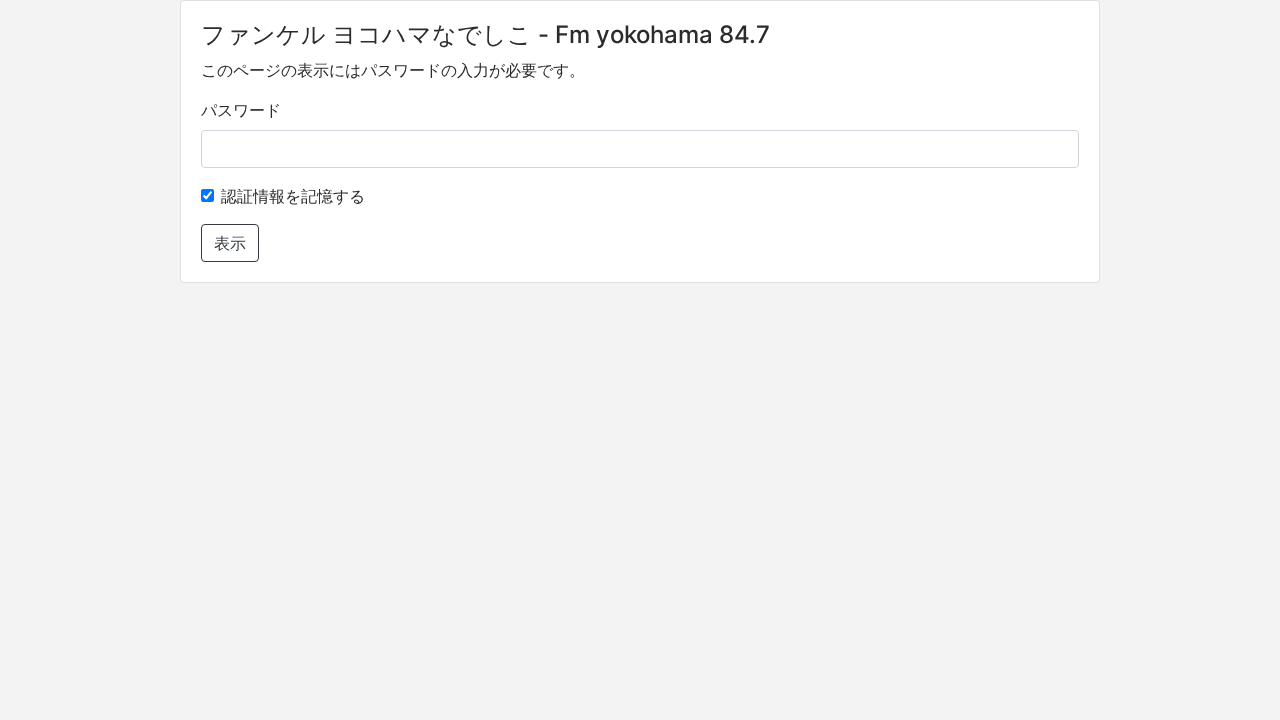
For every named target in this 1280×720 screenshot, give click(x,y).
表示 (230, 243)
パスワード (241, 110)
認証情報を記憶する (293, 196)
